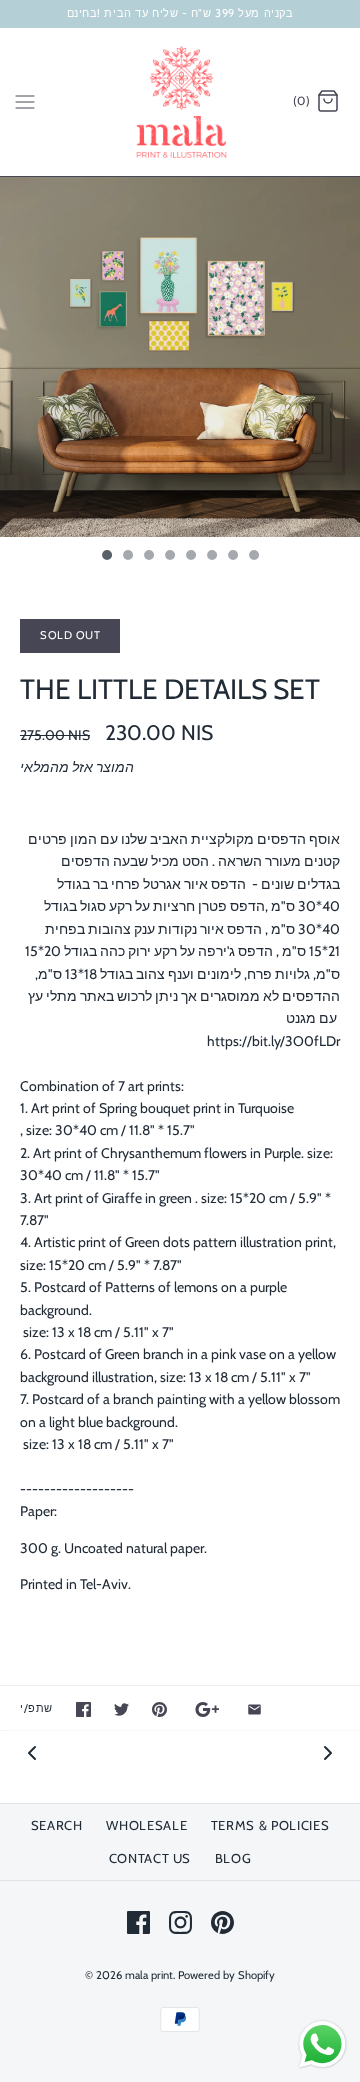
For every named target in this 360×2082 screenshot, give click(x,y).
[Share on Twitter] (121, 1709)
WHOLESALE (146, 1825)
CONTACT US (150, 1858)
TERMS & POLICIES (270, 1825)
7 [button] (232, 557)
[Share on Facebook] (83, 1709)
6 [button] (211, 557)
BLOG (233, 1858)
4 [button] (169, 557)
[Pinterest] (222, 1922)
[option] (180, 357)
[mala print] (180, 102)
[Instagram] (180, 1922)
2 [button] (127, 557)
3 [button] (148, 557)
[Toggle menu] (25, 101)
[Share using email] (254, 1709)
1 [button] (106, 557)
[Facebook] (138, 1922)
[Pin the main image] (159, 1709)
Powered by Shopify (226, 1975)
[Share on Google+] (207, 1709)
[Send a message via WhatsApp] (322, 2044)
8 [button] (253, 557)
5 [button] (190, 557)
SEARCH (57, 1825)
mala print (149, 1975)
